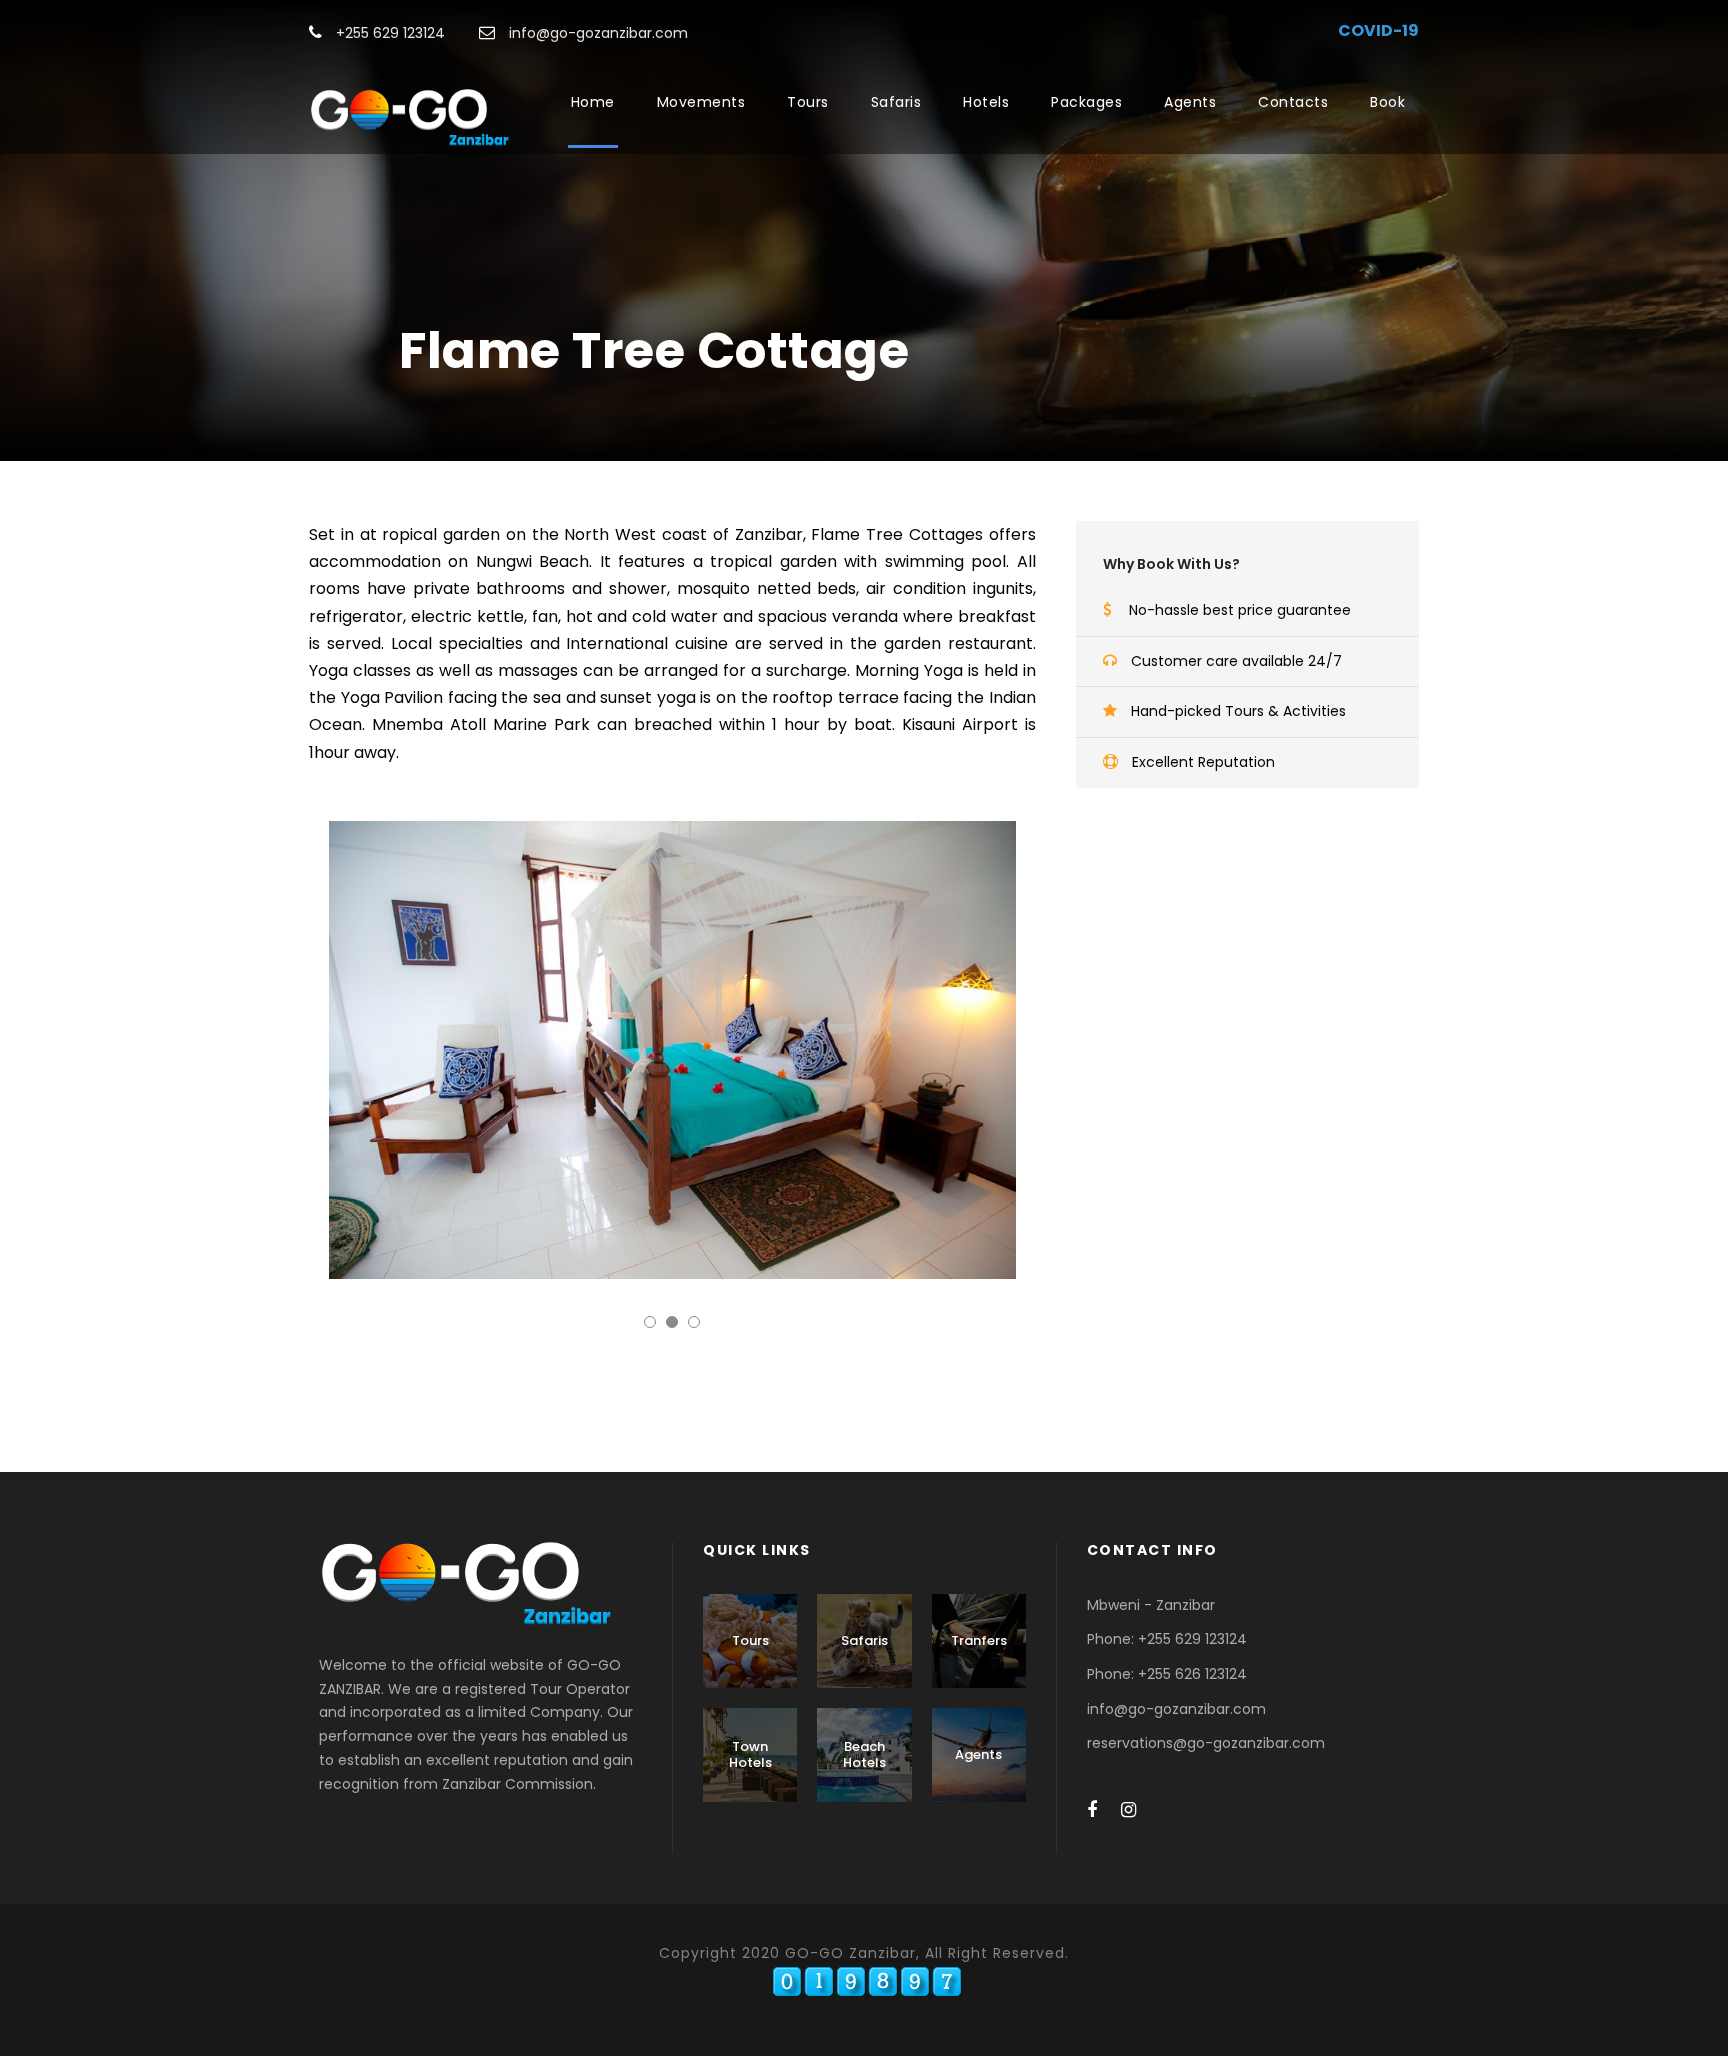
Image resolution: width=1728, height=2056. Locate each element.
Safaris (896, 102)
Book (1387, 102)
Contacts (1293, 102)
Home (593, 102)
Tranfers (979, 1640)
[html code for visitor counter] (867, 1981)
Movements (701, 102)
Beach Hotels (864, 1754)
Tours (808, 102)
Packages (1086, 102)
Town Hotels (750, 1754)
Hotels (986, 102)
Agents (1190, 102)
